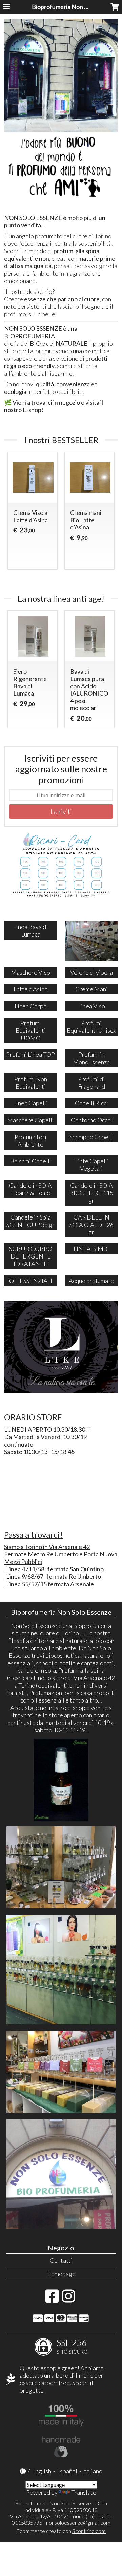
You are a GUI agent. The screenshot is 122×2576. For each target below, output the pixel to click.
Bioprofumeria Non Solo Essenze (75, 7)
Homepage (61, 2274)
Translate (84, 2492)
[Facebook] (52, 2299)
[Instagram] (68, 2299)
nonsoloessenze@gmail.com (78, 2523)
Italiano (92, 2471)
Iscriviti (61, 811)
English (42, 2471)
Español (67, 2471)
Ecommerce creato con (61, 2531)
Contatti (61, 2260)
